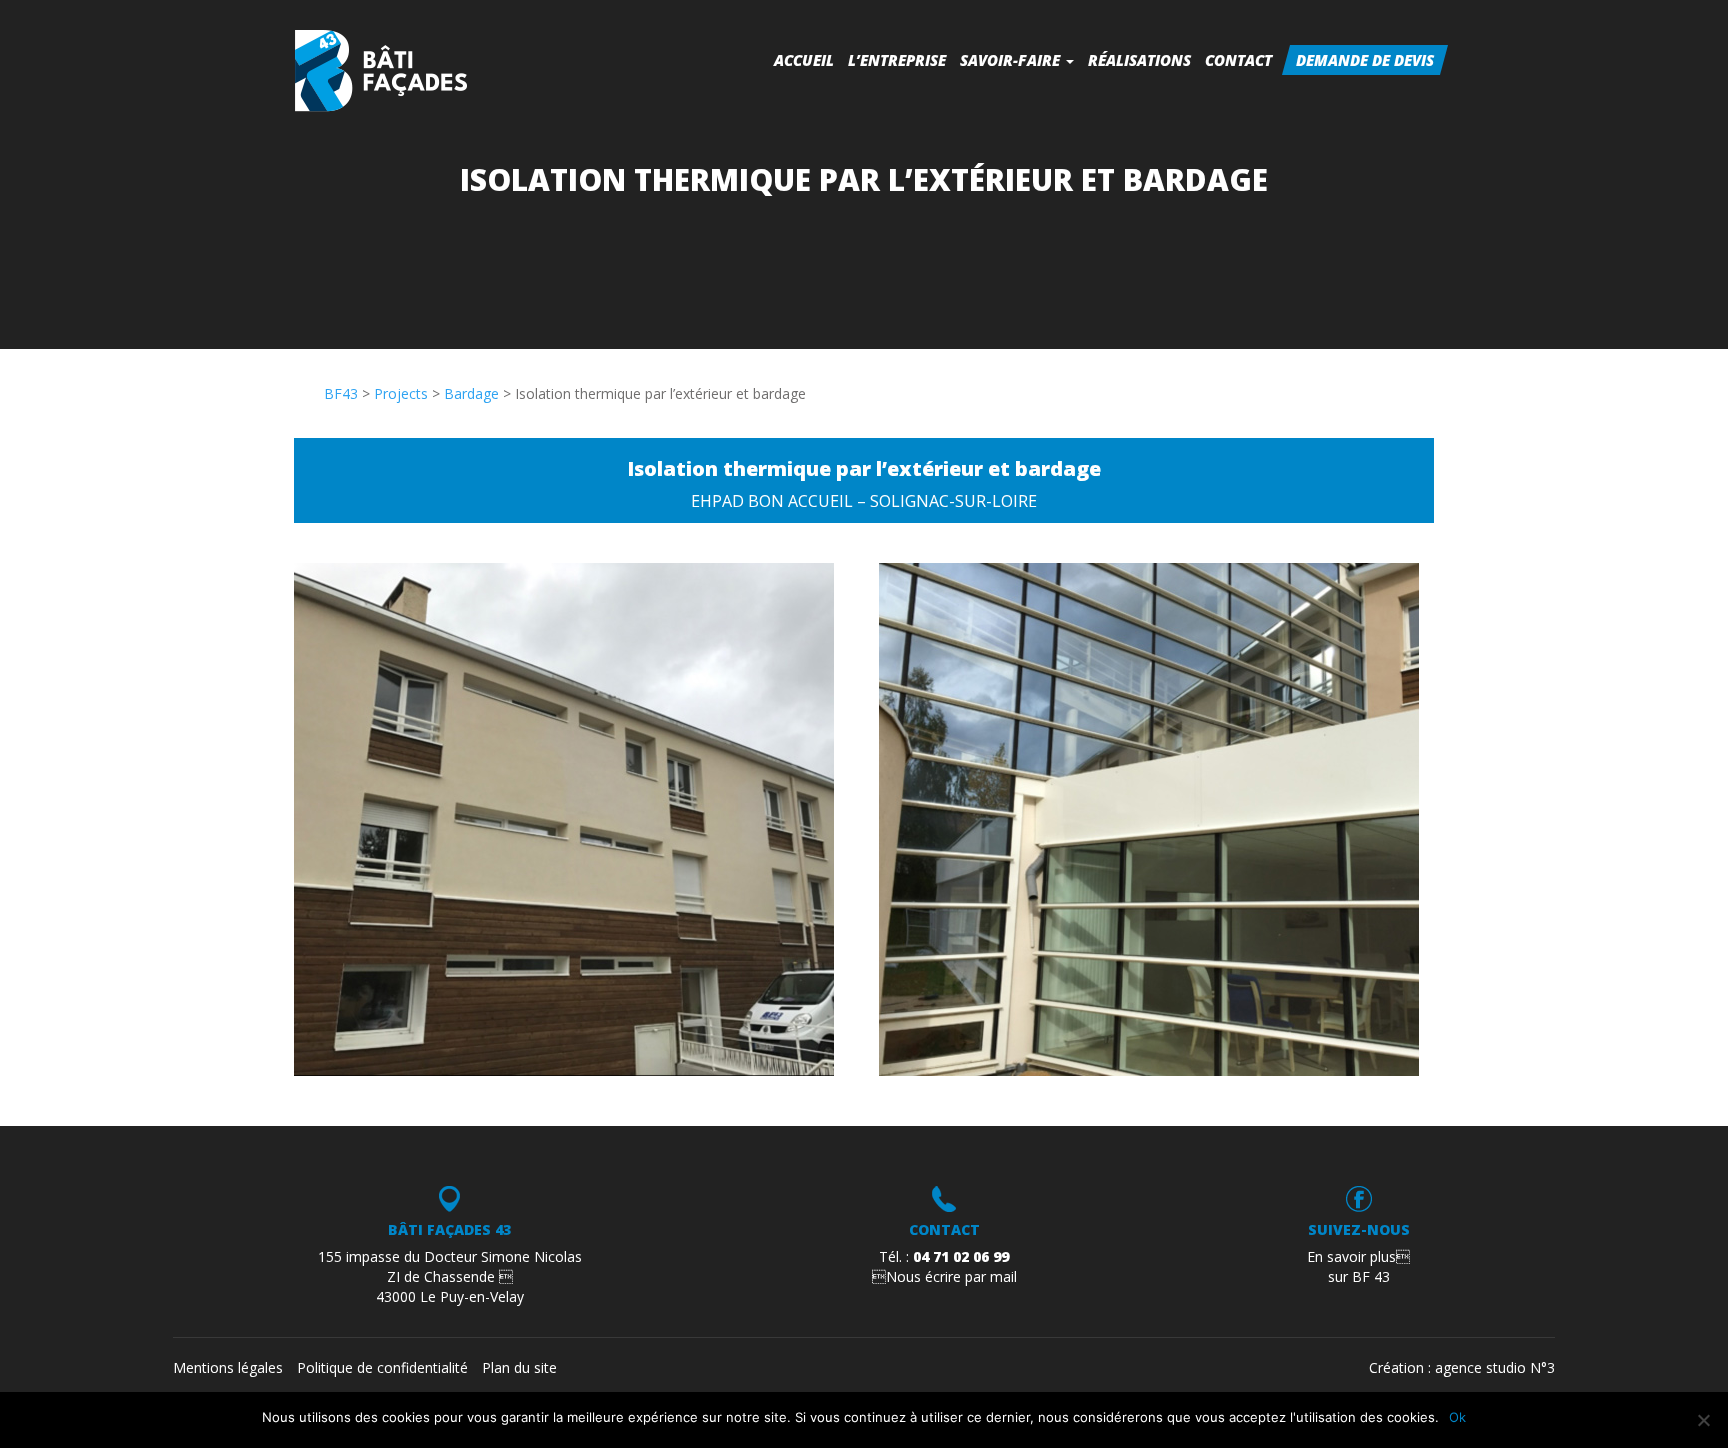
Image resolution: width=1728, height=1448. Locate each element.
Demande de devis (1365, 60)
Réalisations (1139, 60)
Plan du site (519, 1367)
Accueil (804, 60)
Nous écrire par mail (944, 1276)
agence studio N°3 (1495, 1367)
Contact (1238, 60)
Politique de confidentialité (382, 1367)
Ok (1457, 1417)
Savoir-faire (1012, 60)
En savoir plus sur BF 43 (1358, 1266)
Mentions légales (228, 1367)
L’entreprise (897, 60)
